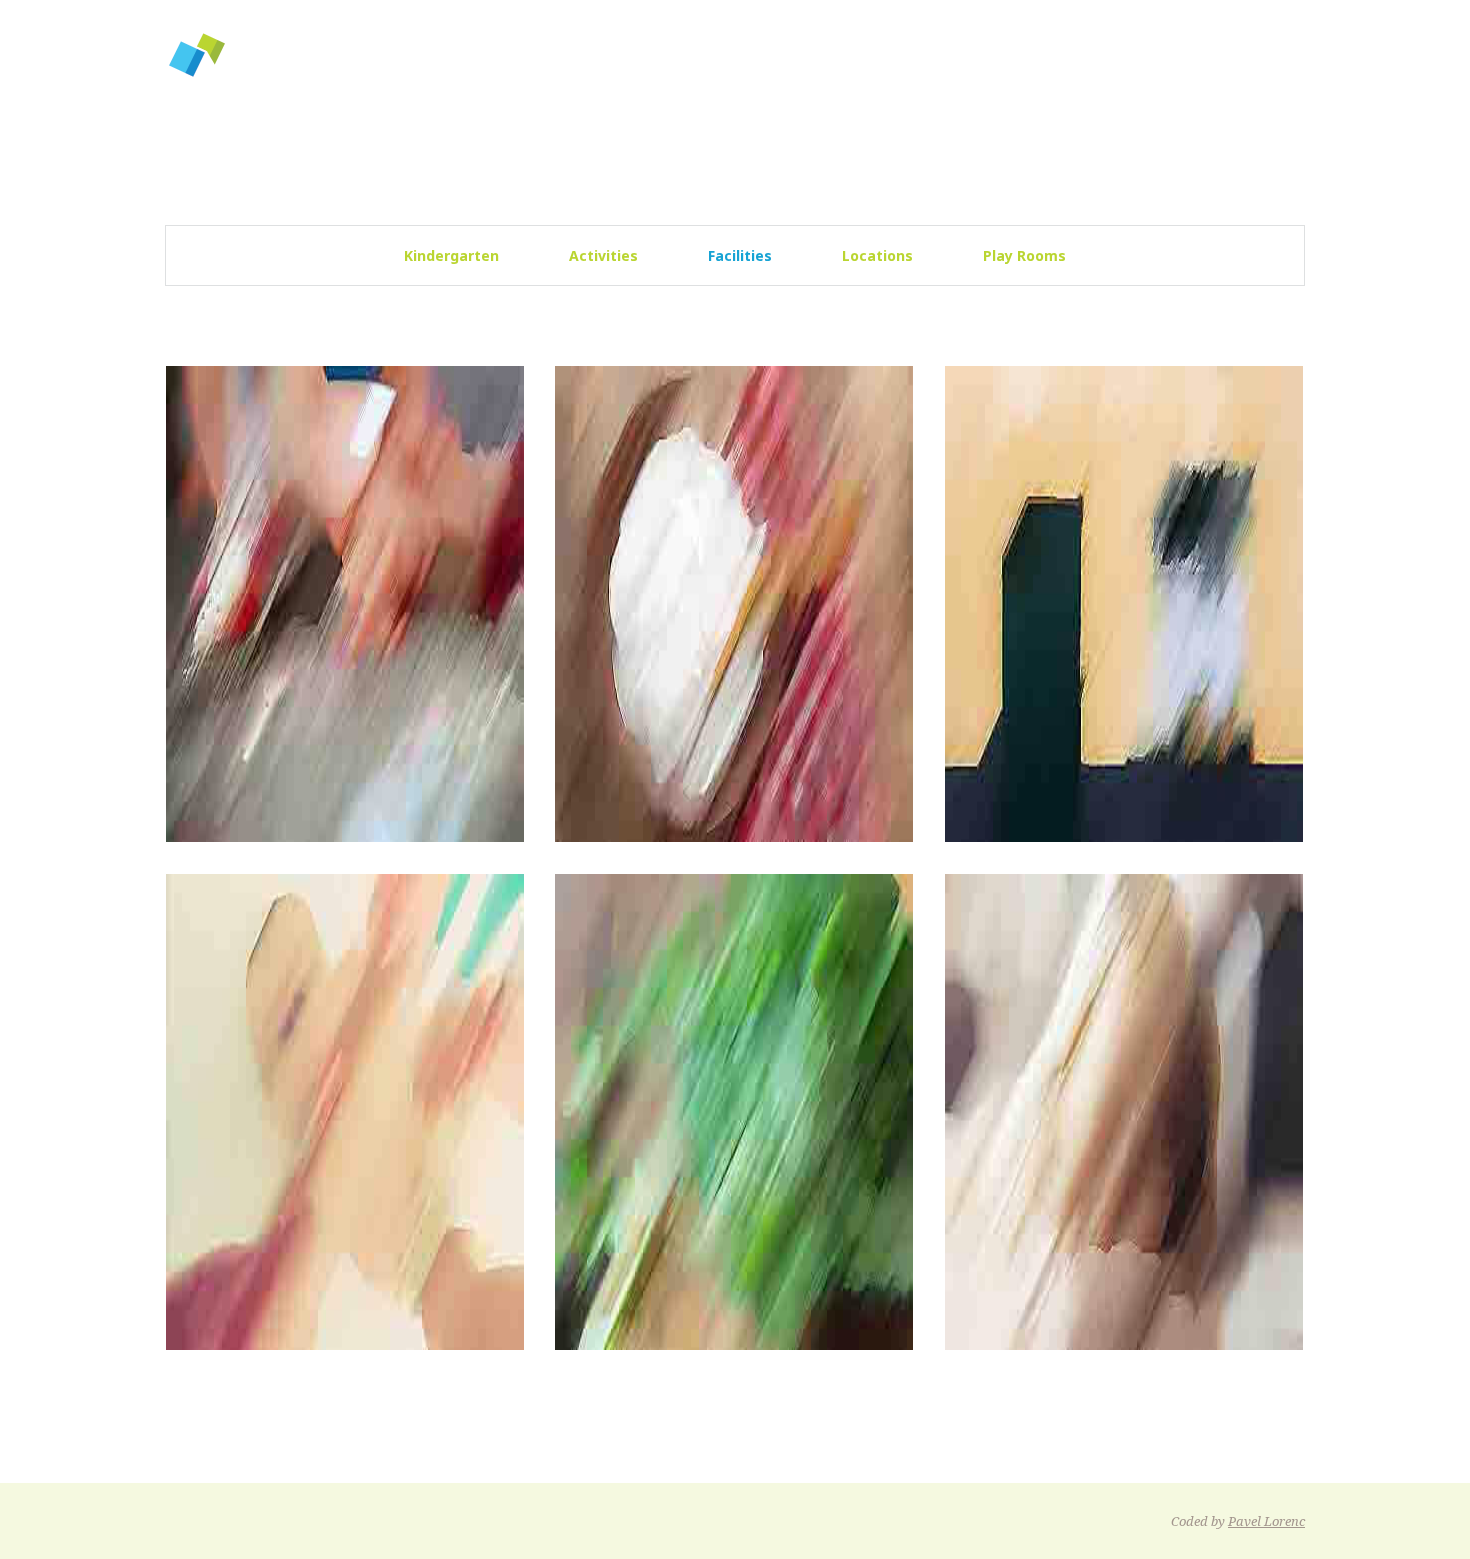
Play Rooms (1024, 255)
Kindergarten (451, 255)
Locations (877, 255)
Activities (603, 255)
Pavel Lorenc (1266, 1521)
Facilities (740, 255)
